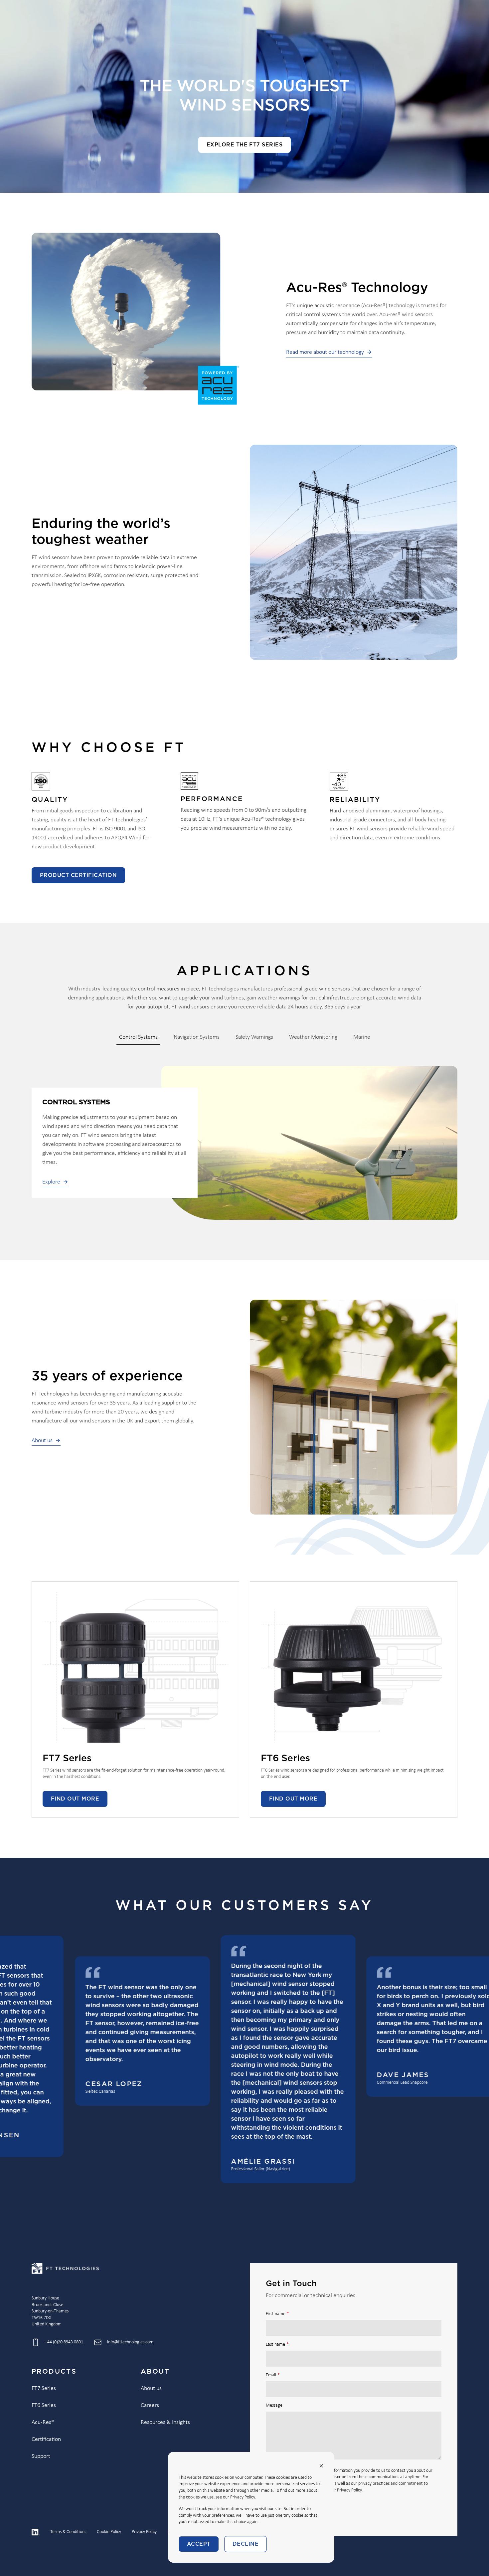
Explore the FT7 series (245, 145)
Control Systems (138, 1037)
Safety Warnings (254, 1037)
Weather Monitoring (313, 1037)
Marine (362, 1037)
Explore (51, 1182)
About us (42, 1441)
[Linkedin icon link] (36, 2532)
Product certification (78, 875)
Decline (245, 2544)
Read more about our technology (325, 352)
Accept (199, 2544)
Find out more (75, 1799)
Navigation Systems (197, 1037)
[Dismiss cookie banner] (321, 2466)
